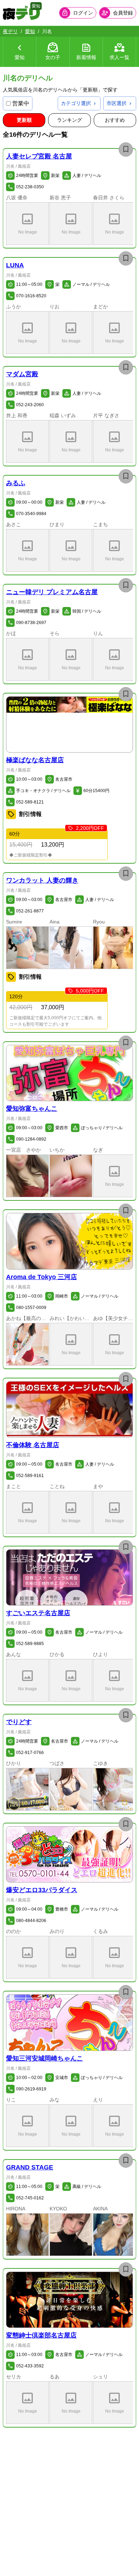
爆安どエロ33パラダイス (42, 1890)
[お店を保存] (126, 150)
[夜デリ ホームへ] (21, 13)
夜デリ (10, 31)
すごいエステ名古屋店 (38, 1613)
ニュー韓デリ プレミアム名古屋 (52, 592)
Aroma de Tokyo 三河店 (42, 1277)
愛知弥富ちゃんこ (32, 1109)
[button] (27, 224)
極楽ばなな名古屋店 (35, 760)
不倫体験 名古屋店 (33, 1445)
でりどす (19, 1722)
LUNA (15, 265)
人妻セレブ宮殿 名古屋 (39, 156)
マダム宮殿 (22, 374)
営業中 (21, 103)
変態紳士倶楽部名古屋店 (41, 2335)
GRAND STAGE (30, 2167)
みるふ (16, 483)
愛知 (30, 31)
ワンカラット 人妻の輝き (42, 880)
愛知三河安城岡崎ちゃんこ (45, 2058)
